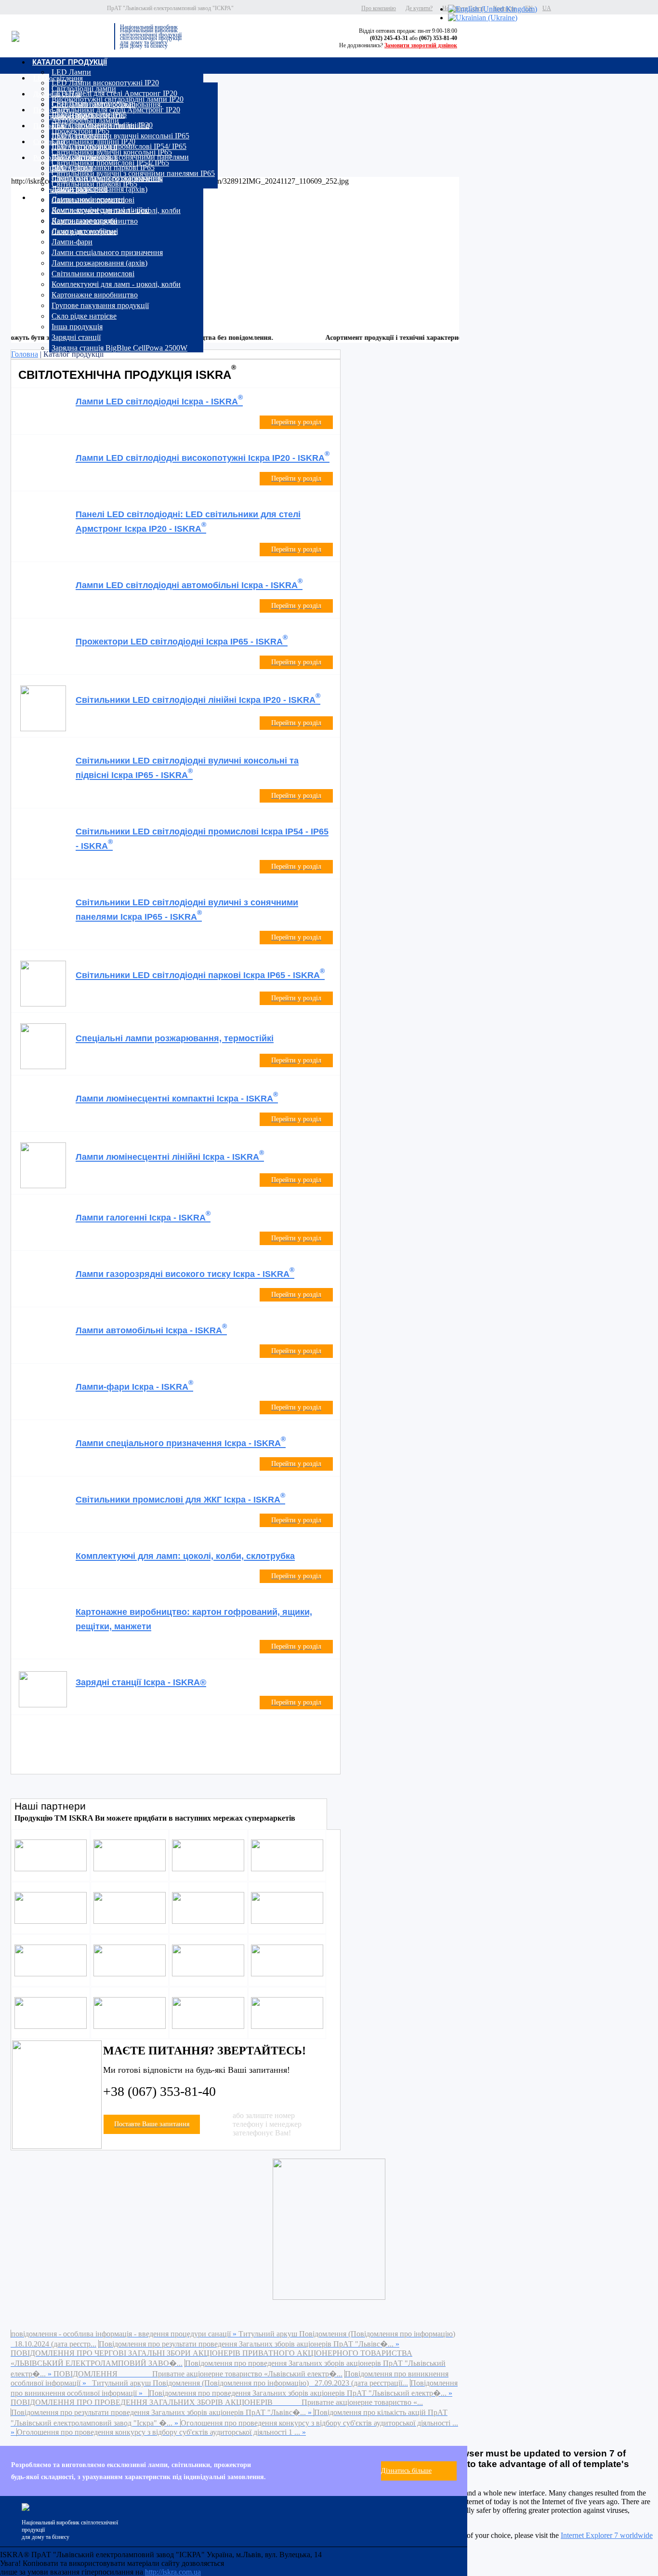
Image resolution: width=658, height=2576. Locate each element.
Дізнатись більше (406, 2471)
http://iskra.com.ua (173, 2572)
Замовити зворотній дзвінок (421, 45)
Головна (25, 354)
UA (547, 8)
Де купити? (419, 8)
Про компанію (379, 8)
